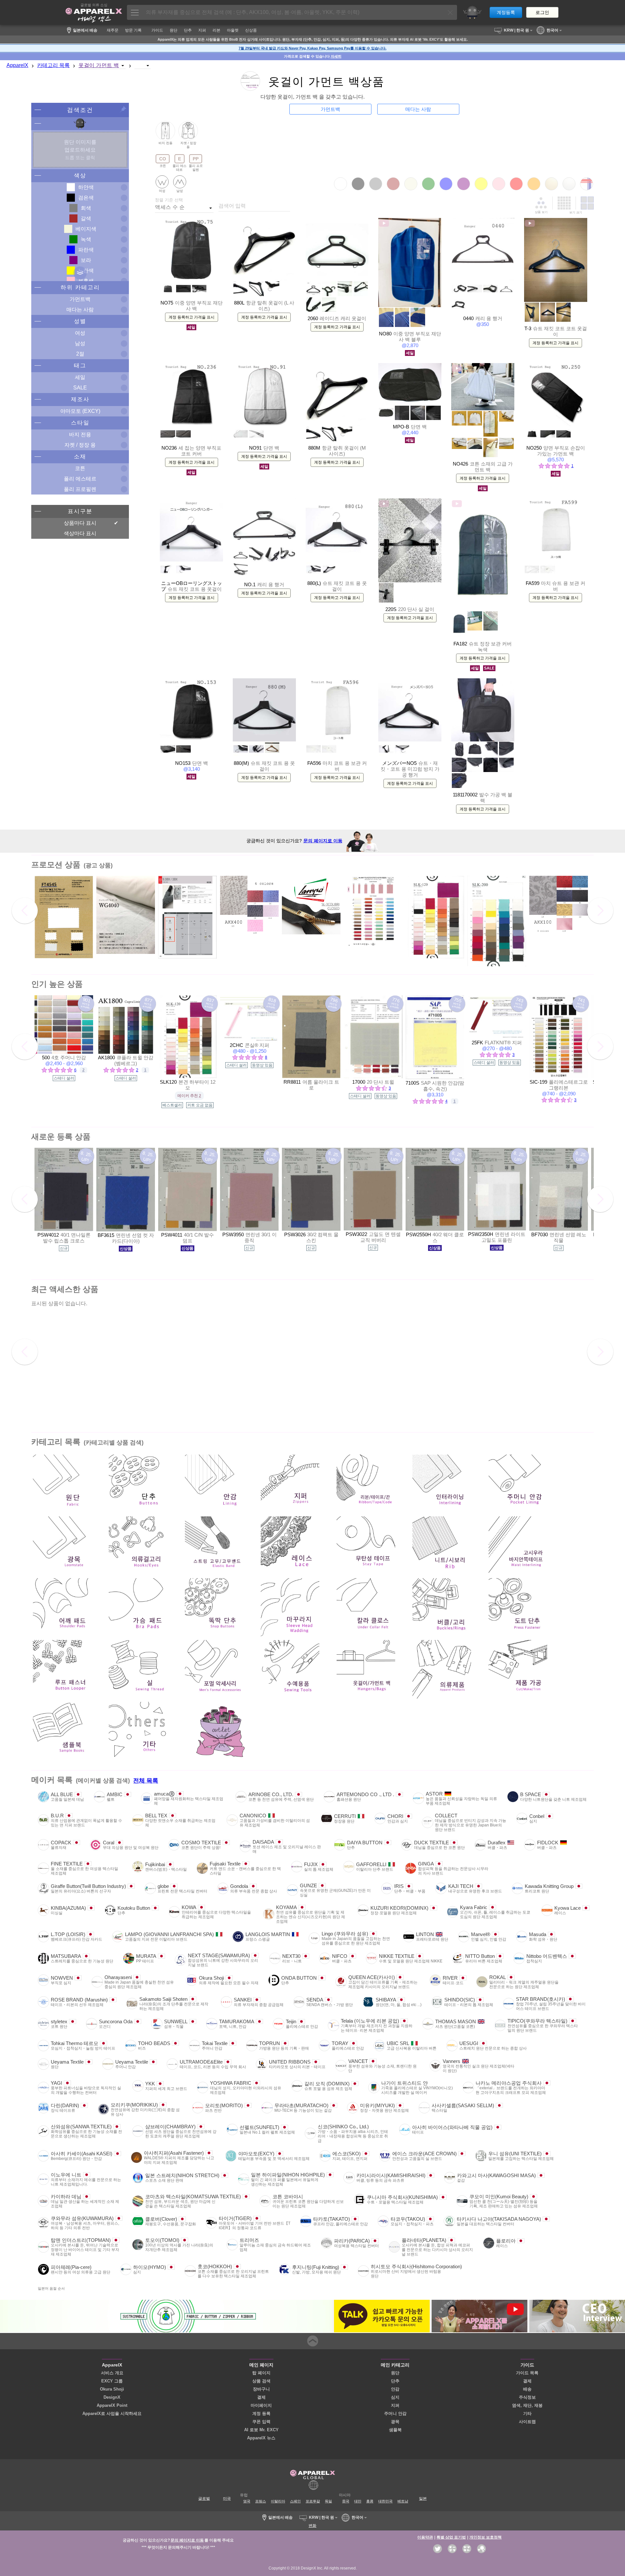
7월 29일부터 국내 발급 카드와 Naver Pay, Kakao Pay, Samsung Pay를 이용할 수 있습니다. (312, 48)
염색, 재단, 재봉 (527, 2405)
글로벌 (204, 2499)
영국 (247, 2501)
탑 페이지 (261, 2373)
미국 (227, 2499)
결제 (261, 2397)
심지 (395, 2397)
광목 (395, 2422)
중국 (346, 2501)
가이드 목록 (527, 2373)
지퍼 (395, 2405)
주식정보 (527, 2397)
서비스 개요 (112, 2373)
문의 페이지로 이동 (323, 841)
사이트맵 (527, 2422)
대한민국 (385, 2501)
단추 (395, 2381)
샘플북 (395, 2430)
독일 (328, 2501)
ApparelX (17, 65)
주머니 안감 (395, 2413)
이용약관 (425, 2537)
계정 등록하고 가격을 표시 (192, 317)
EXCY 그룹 (112, 2381)
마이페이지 (261, 2405)
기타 (527, 2413)
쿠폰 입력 (261, 2422)
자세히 (336, 56)
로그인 (542, 12)
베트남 (403, 2501)
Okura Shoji (112, 2389)
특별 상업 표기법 (451, 2537)
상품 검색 (261, 2381)
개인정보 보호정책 (486, 2537)
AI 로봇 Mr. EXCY (261, 2430)
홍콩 (370, 2501)
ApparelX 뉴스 (261, 2438)
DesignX (112, 2397)
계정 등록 (261, 2413)
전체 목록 (146, 1781)
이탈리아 (278, 2501)
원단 (395, 2373)
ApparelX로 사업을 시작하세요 (112, 2413)
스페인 (295, 2501)
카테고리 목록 (53, 65)
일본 (423, 2499)
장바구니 (261, 2389)
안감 (395, 2389)
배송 (527, 2389)
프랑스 (261, 2501)
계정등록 (506, 12)
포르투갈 (313, 2501)
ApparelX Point (112, 2405)
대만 (358, 2501)
